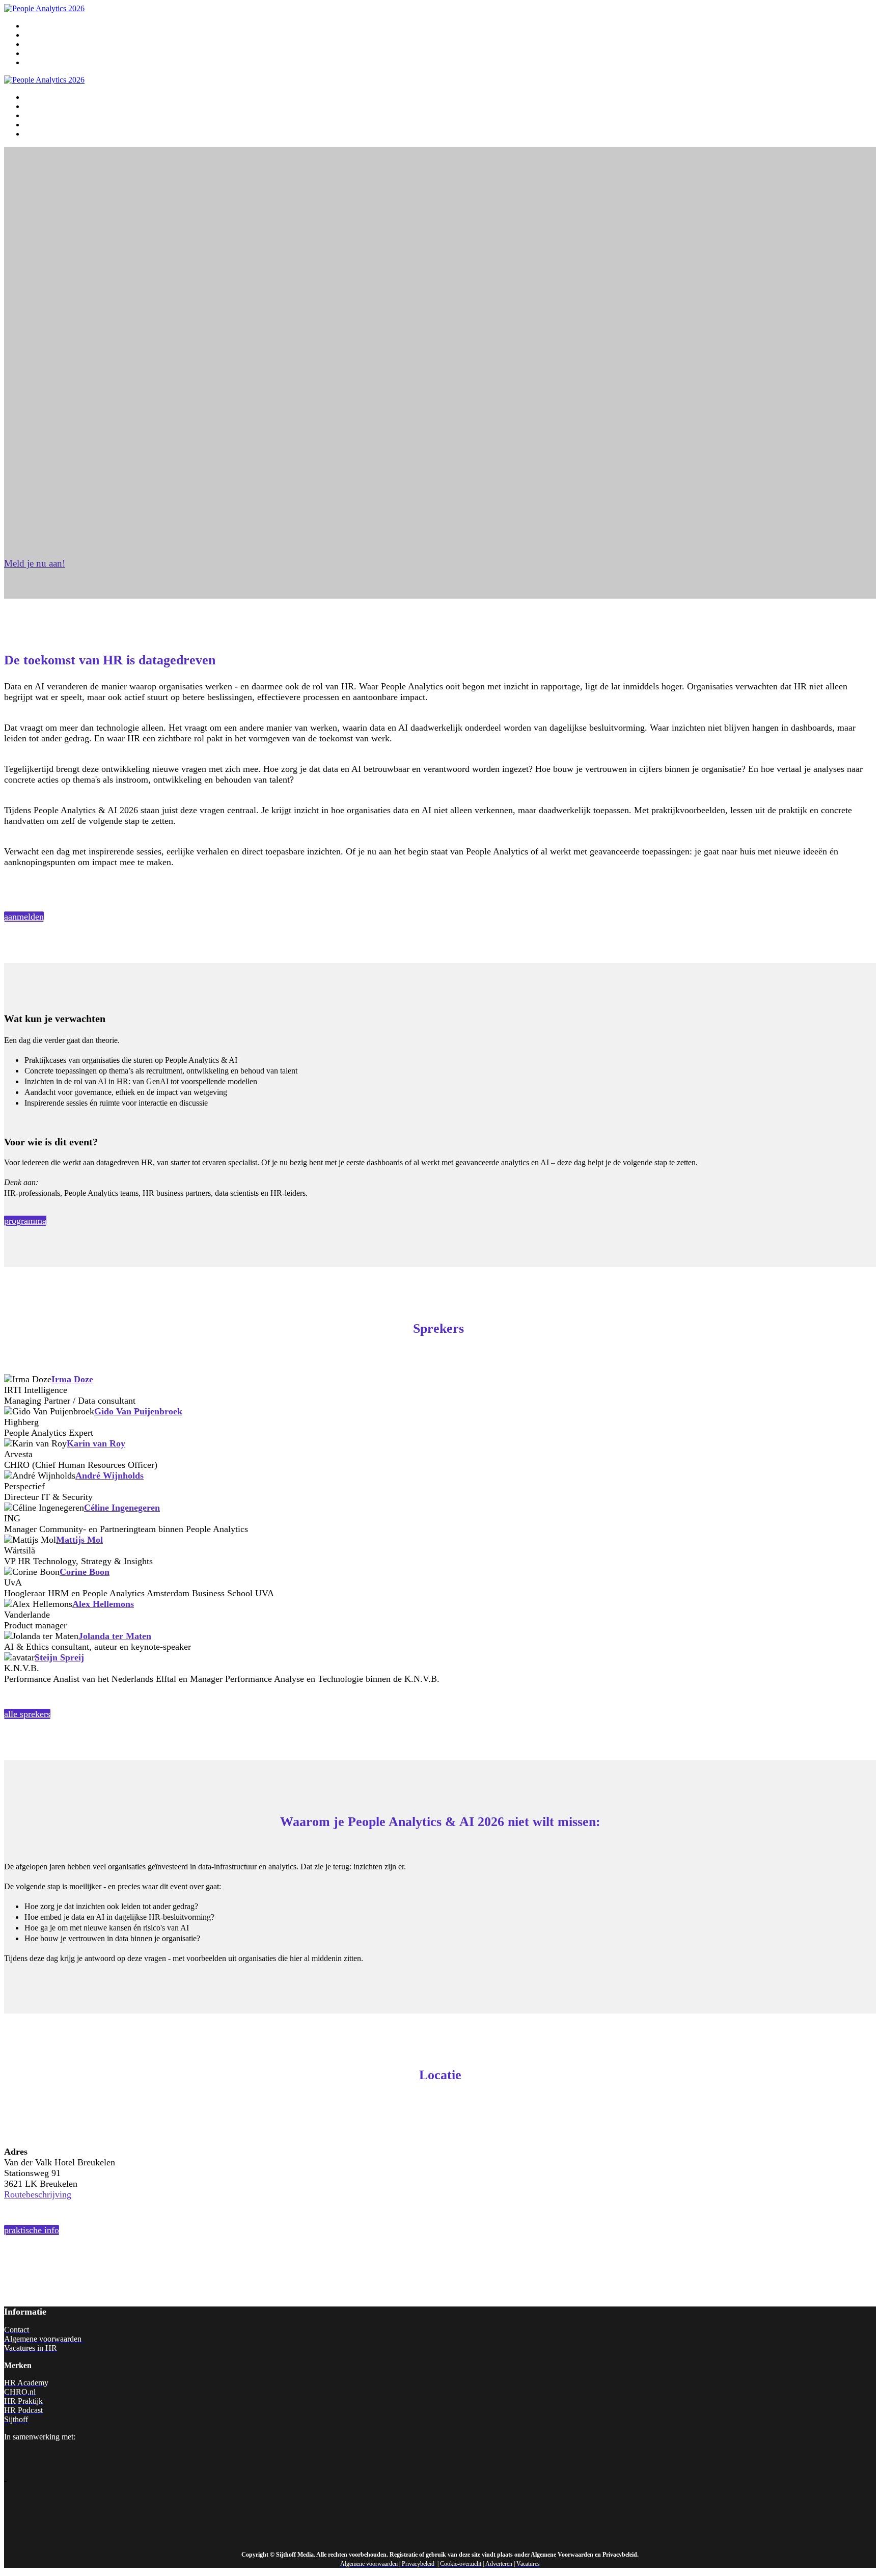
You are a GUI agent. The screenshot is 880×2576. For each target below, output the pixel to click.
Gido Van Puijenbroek (138, 1411)
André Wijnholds (109, 1475)
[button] (35, 563)
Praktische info (48, 53)
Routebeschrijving (38, 2194)
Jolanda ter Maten (115, 1636)
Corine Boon (85, 1572)
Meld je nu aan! (49, 63)
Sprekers (38, 44)
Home (34, 26)
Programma (43, 35)
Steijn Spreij (59, 1657)
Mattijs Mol (79, 1540)
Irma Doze (72, 1379)
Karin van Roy (96, 1443)
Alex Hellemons (103, 1604)
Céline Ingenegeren (122, 1508)
